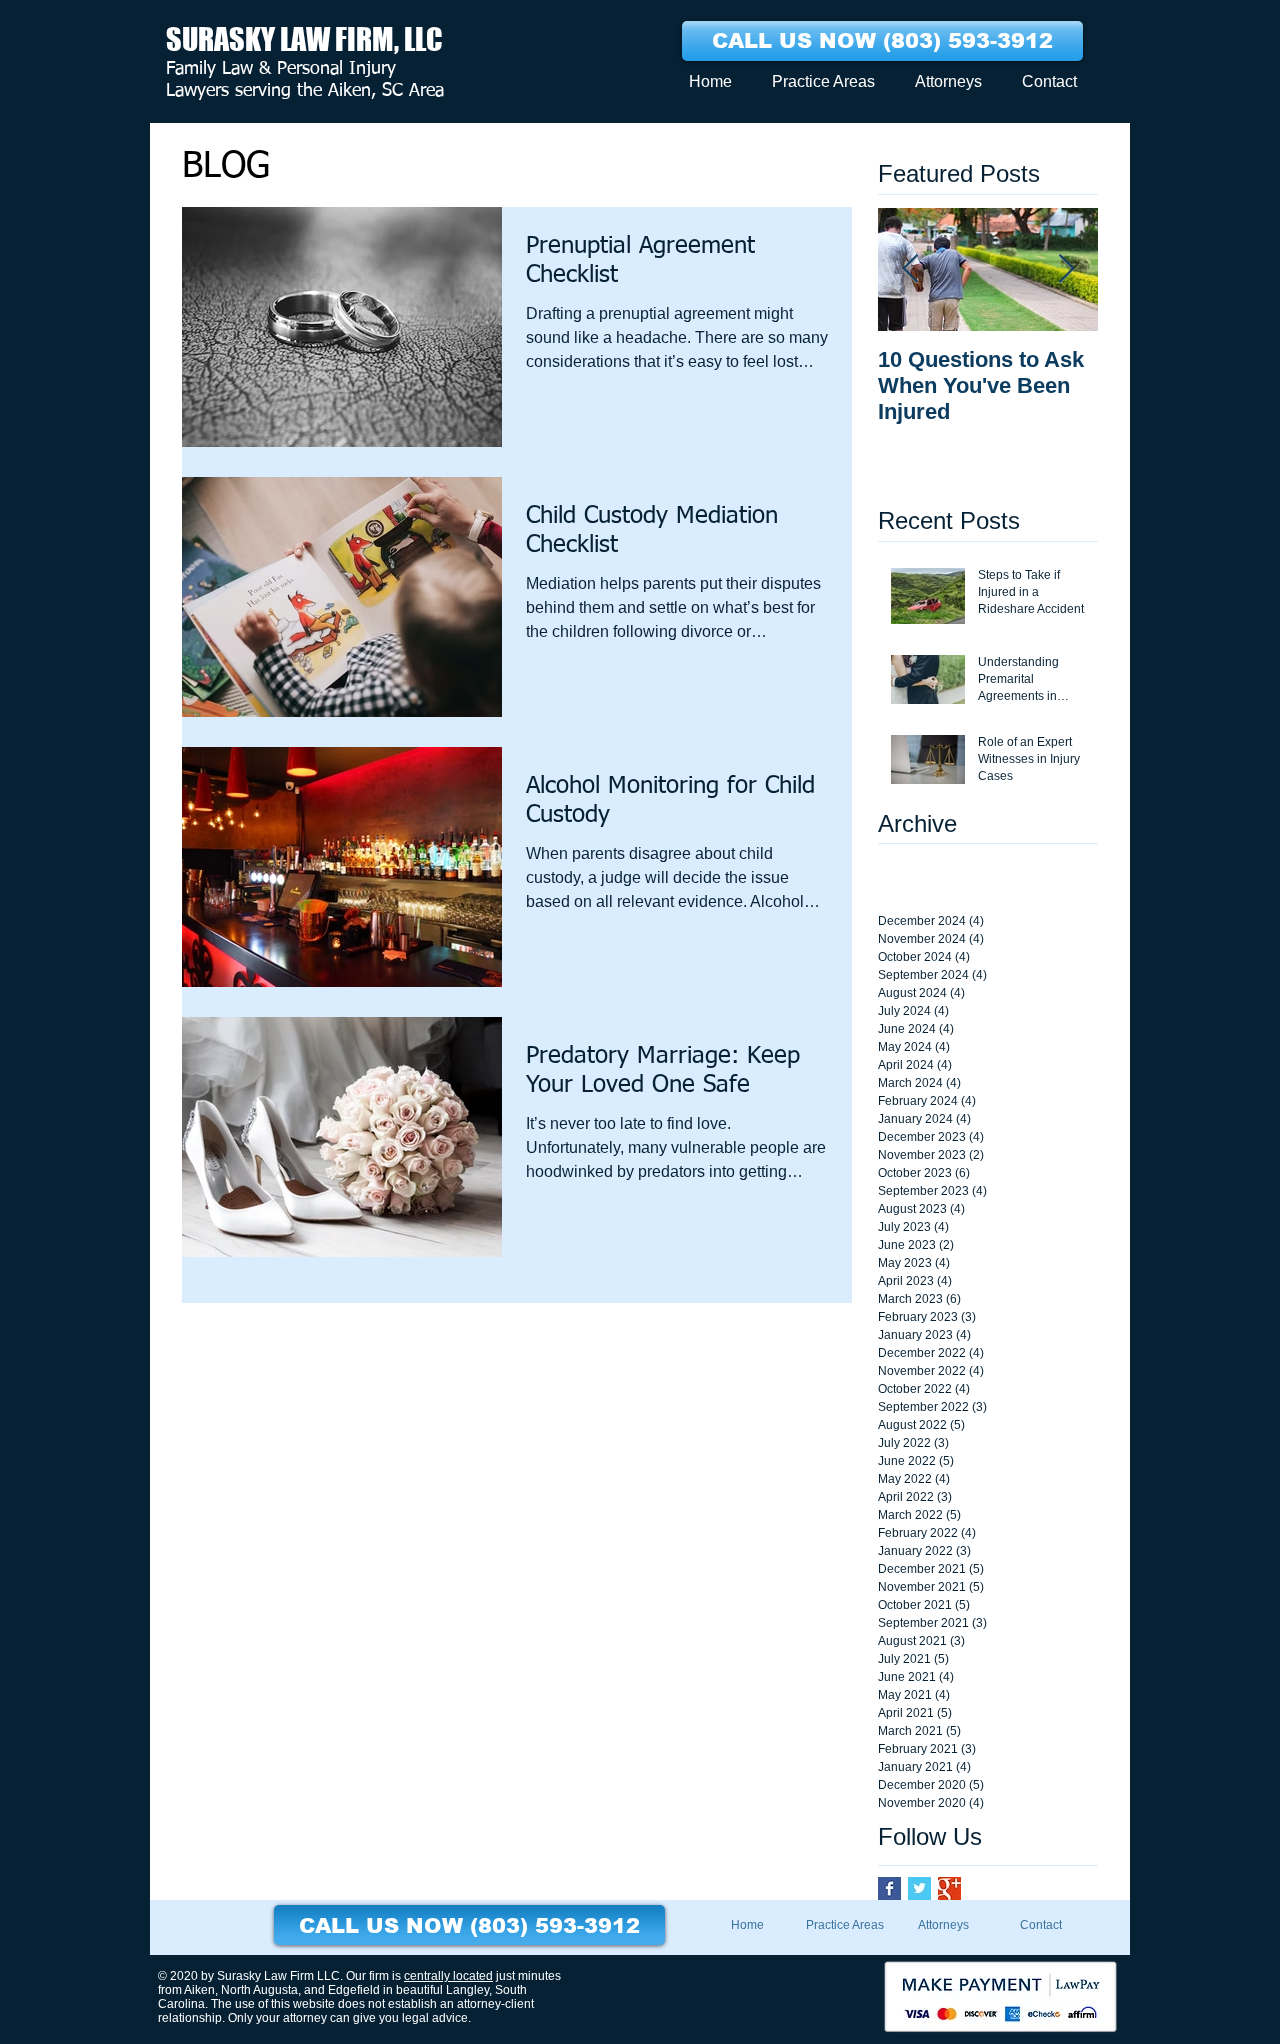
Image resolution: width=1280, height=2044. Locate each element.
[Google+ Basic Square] (949, 1888)
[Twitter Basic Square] (919, 1888)
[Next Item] (1066, 269)
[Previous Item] (910, 269)
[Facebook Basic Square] (889, 1888)
